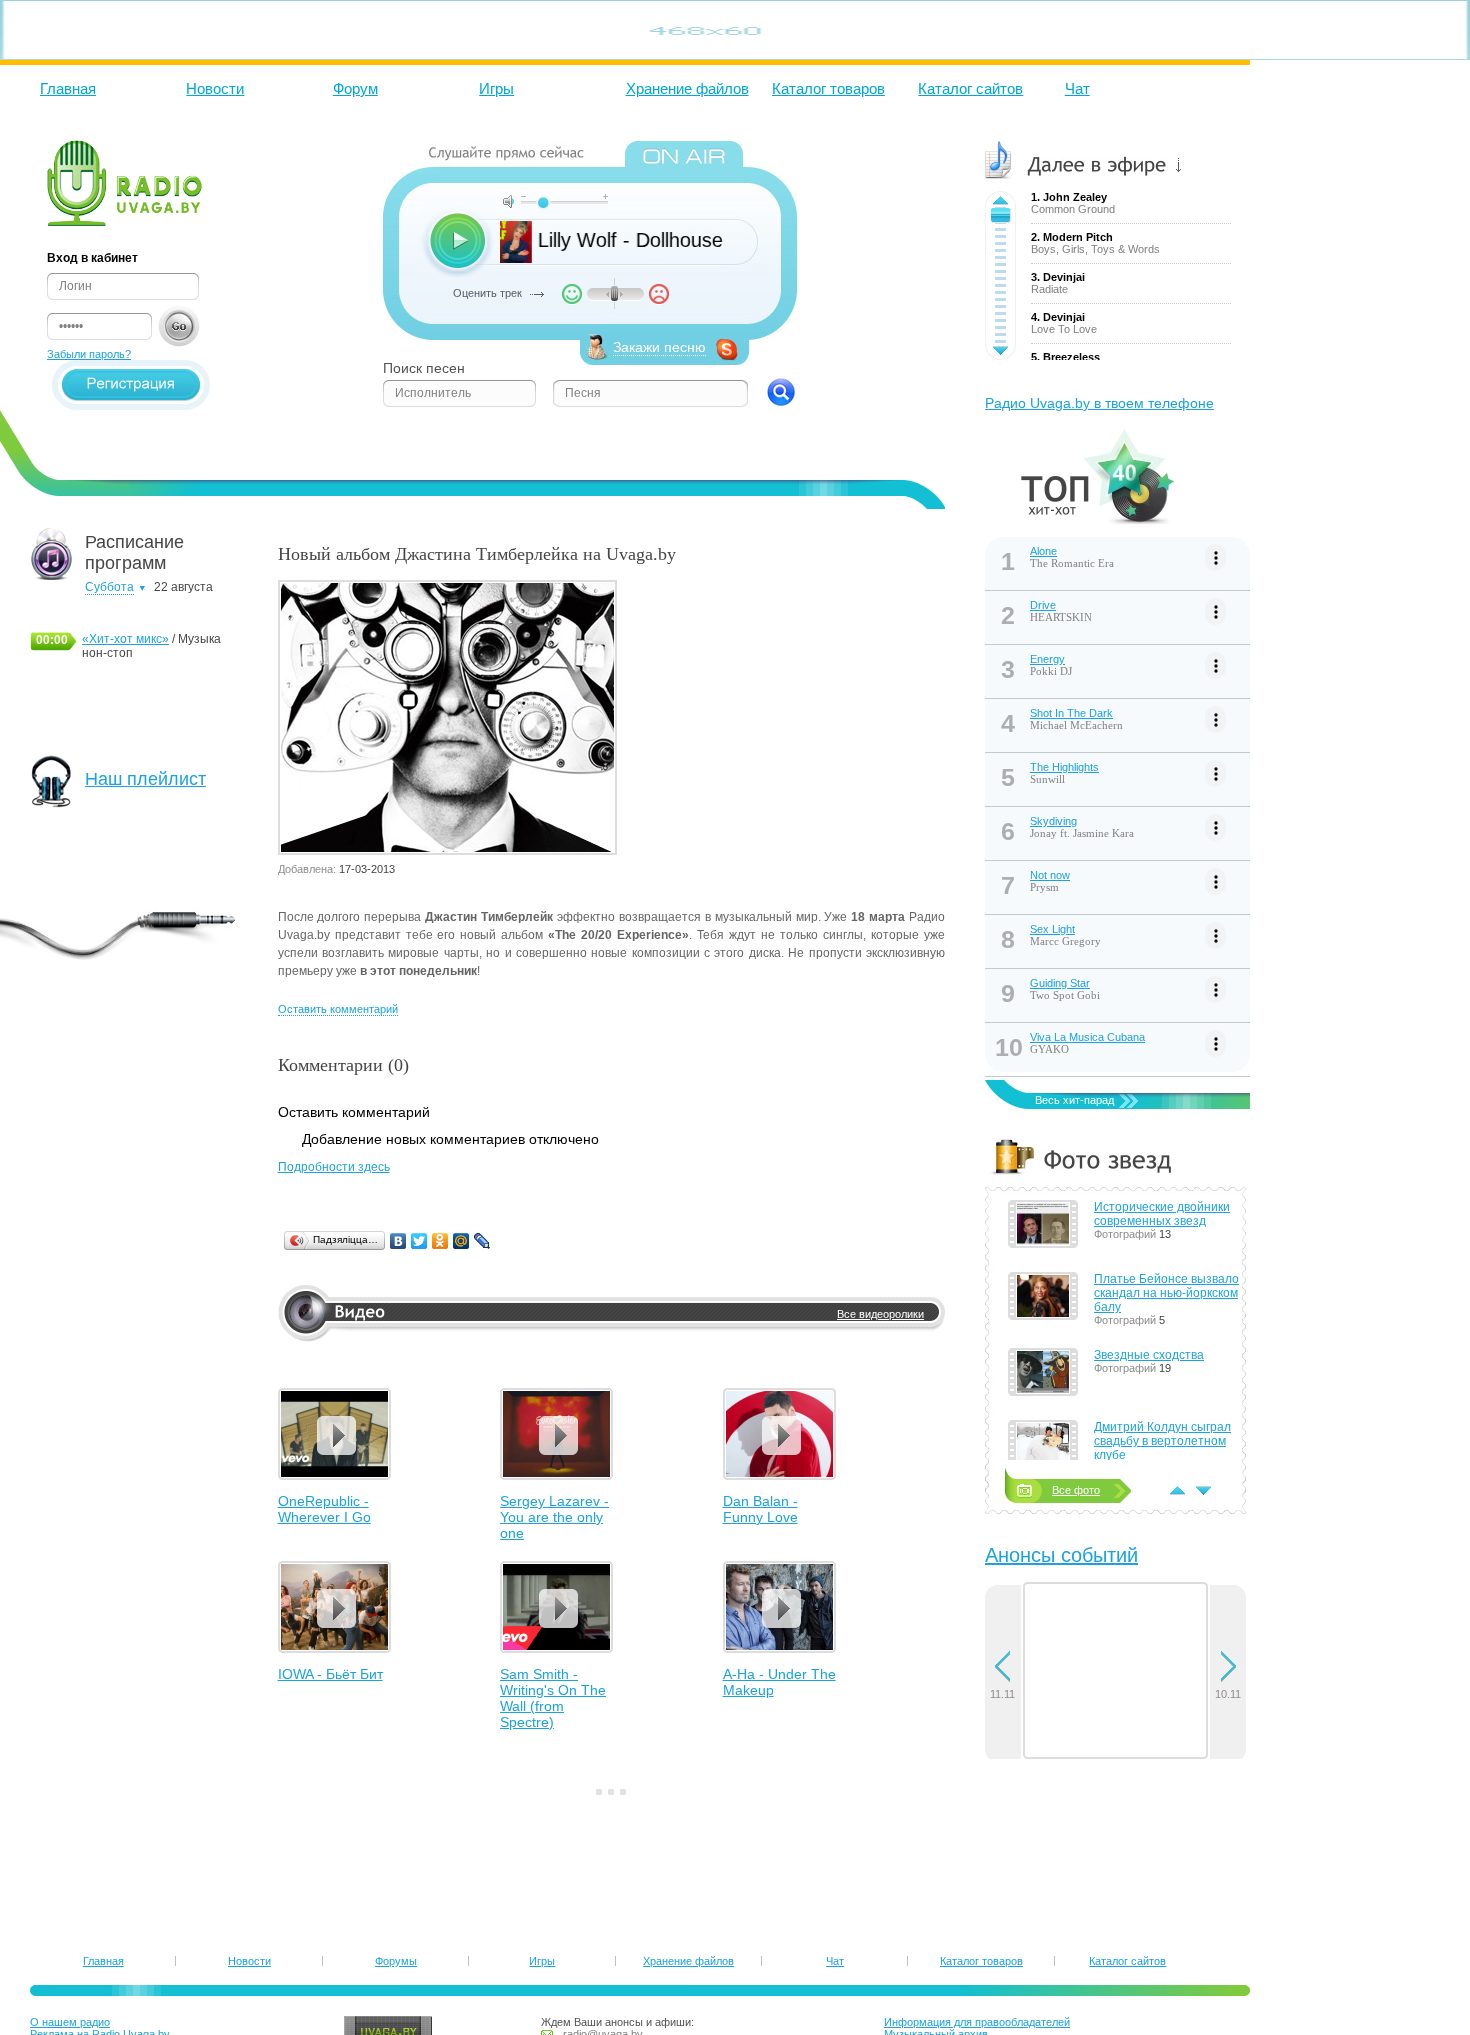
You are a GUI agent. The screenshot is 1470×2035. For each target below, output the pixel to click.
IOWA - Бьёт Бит (330, 1674)
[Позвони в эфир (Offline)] (727, 356)
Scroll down (999, 350)
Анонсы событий (1061, 1555)
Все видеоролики (880, 1314)
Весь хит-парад (1074, 1100)
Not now (1050, 875)
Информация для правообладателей (977, 2022)
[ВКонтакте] (398, 1241)
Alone (1043, 551)
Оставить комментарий (338, 1009)
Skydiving (1053, 821)
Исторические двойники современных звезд (1162, 1214)
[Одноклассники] (440, 1241)
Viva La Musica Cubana (1087, 1037)
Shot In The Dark (1071, 713)
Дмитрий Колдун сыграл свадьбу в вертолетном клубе (1162, 1441)
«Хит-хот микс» (125, 639)
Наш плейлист (145, 779)
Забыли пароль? (89, 354)
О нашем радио (70, 2022)
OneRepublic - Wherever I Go (324, 1509)
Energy (1047, 659)
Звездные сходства (1149, 1355)
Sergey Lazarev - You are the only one (554, 1517)
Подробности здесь (334, 1167)
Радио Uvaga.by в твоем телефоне (1099, 403)
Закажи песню (659, 347)
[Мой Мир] (461, 1241)
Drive (1043, 605)
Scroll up (999, 200)
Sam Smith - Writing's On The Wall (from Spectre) (553, 1698)
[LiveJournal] (482, 1241)
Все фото (1076, 1490)
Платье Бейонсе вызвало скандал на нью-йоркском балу (1166, 1293)
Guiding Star (1060, 983)
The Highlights (1064, 767)
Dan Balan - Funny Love (760, 1509)
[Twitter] (419, 1241)
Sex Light (1052, 929)
